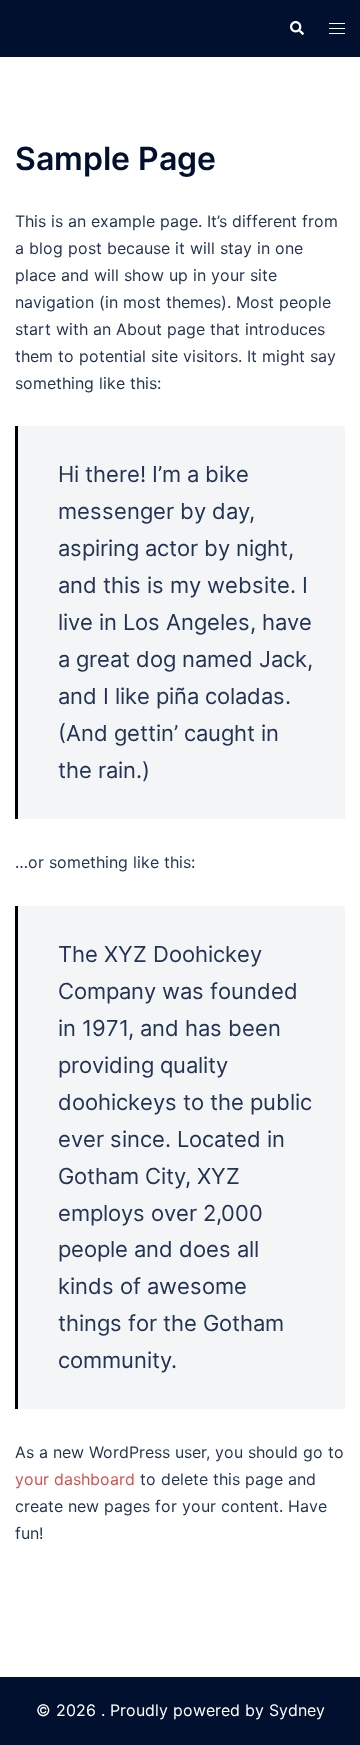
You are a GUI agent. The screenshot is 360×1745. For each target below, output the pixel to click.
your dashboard (75, 1479)
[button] (296, 28)
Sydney (297, 1710)
